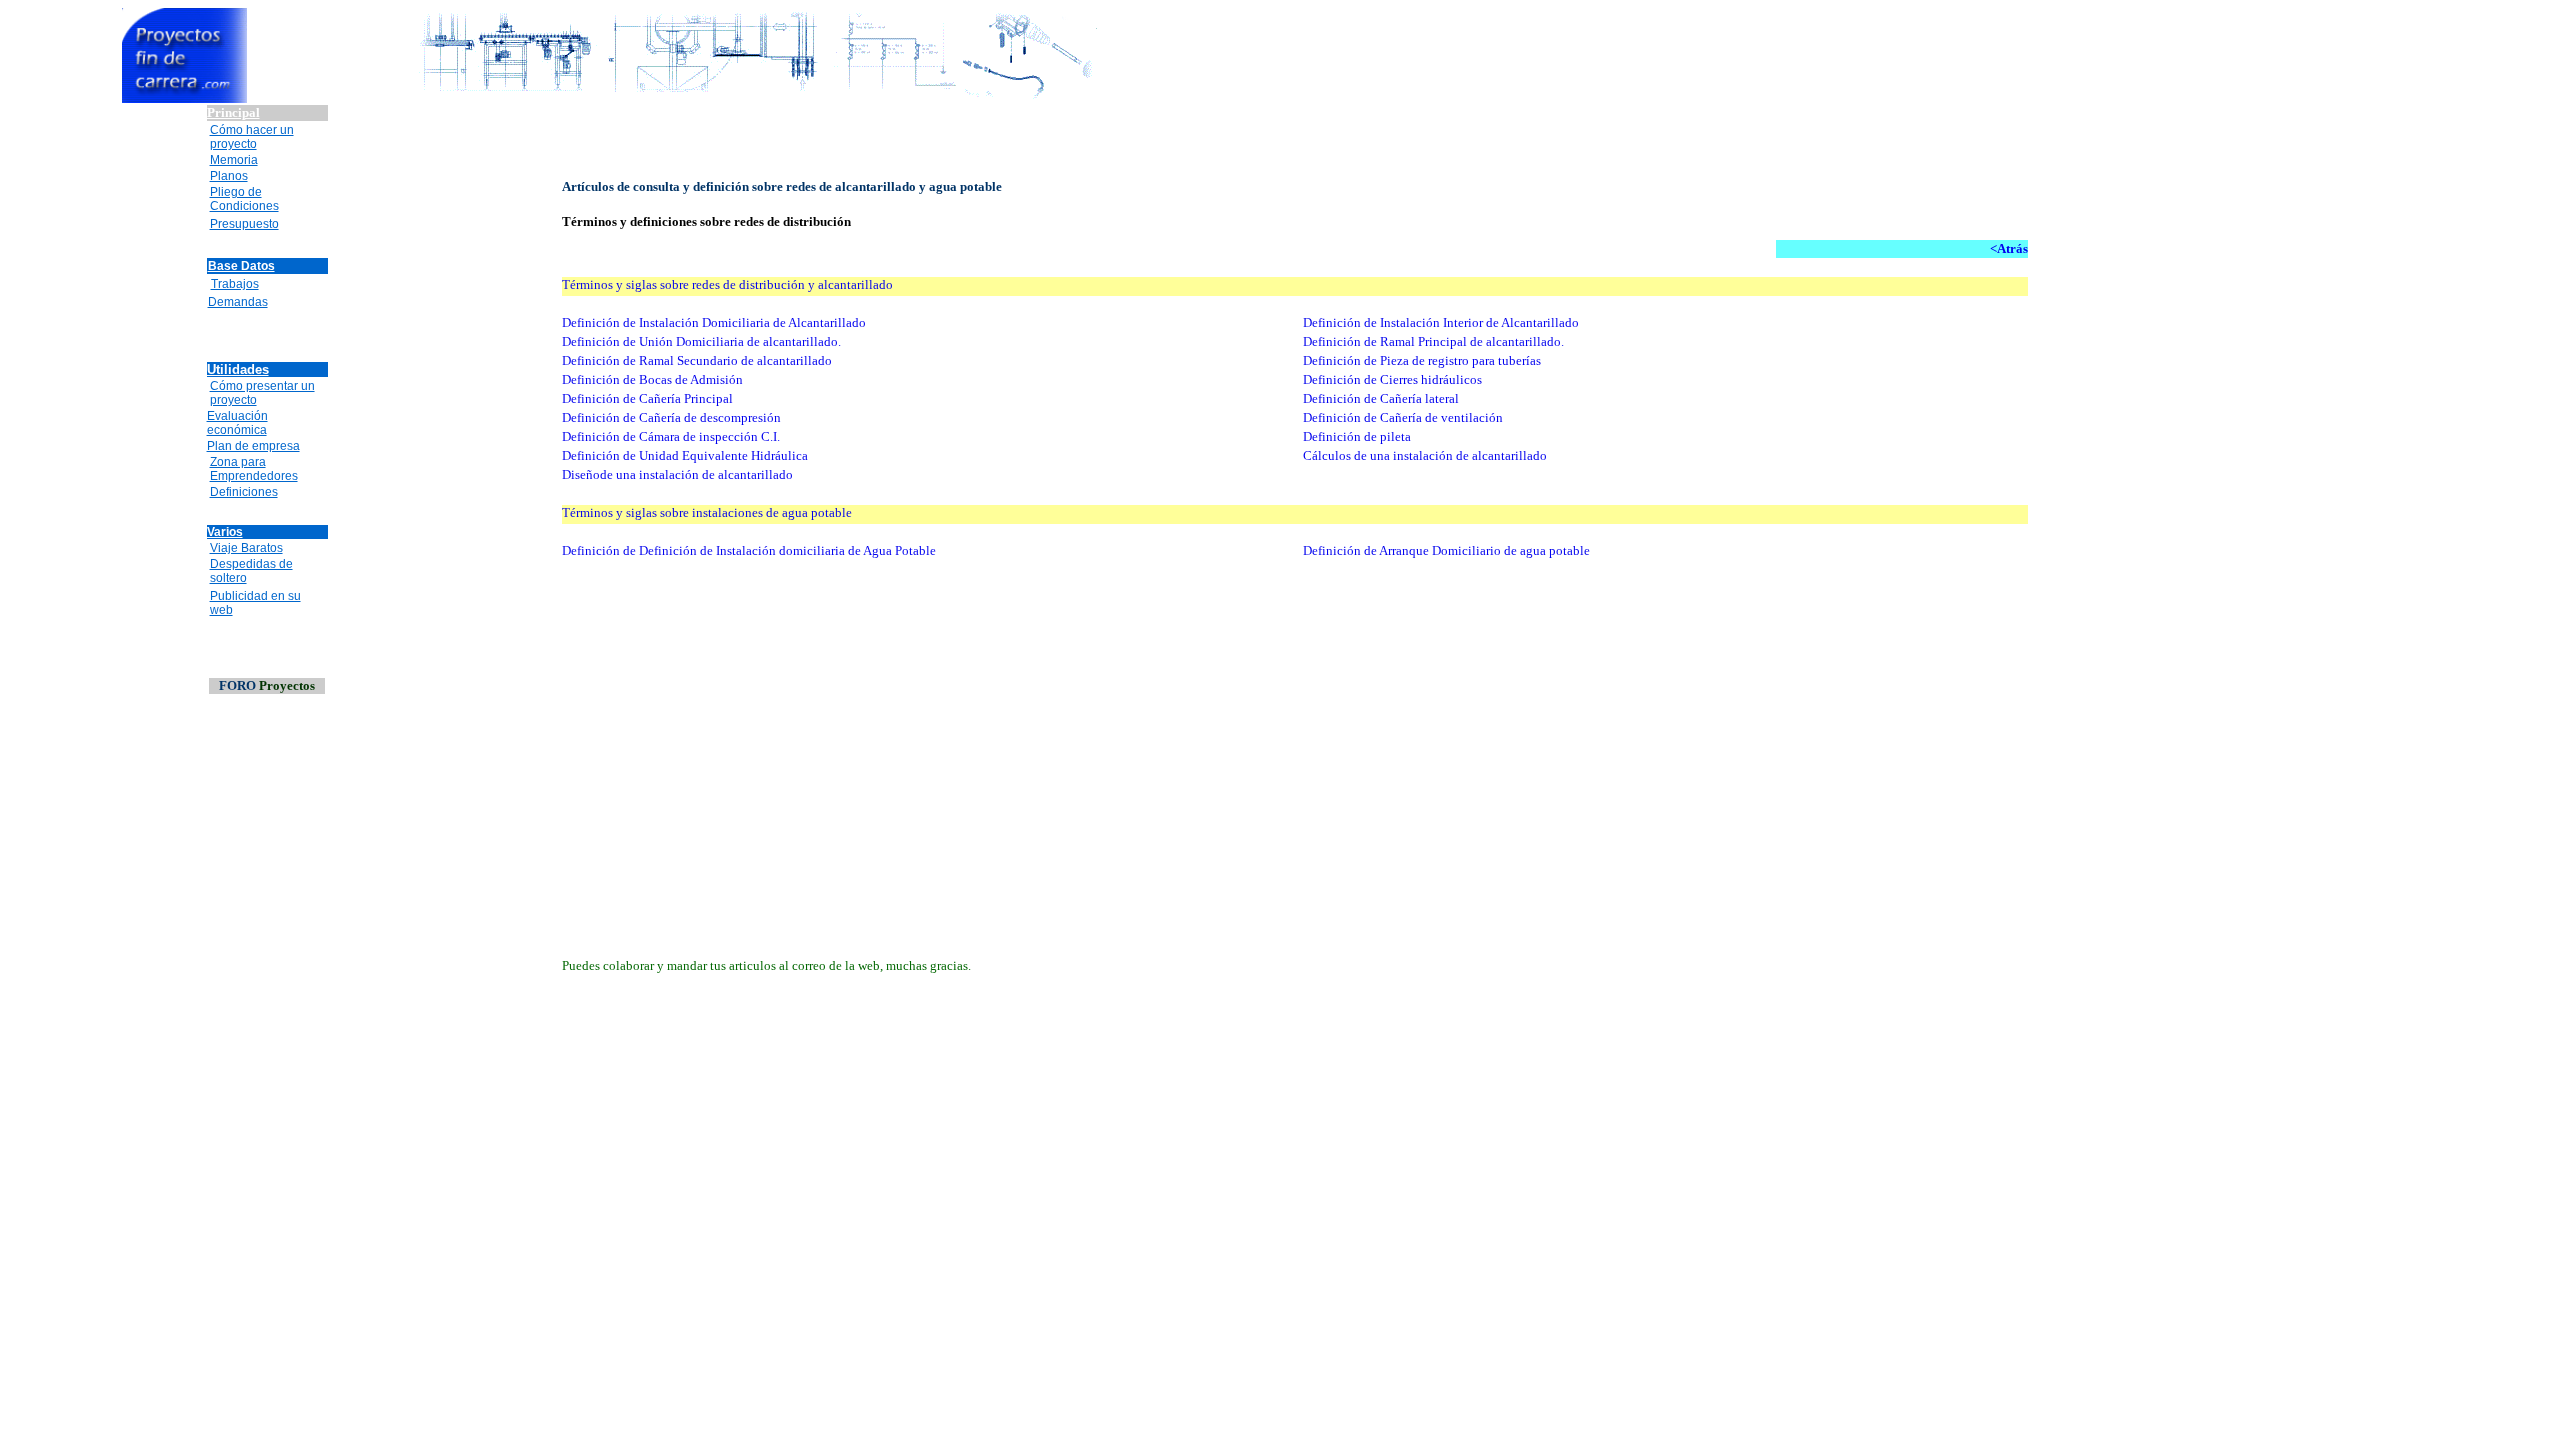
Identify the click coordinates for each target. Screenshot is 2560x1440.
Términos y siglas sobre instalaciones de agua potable (707, 512)
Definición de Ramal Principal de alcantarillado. (1433, 341)
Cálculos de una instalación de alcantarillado (1425, 455)
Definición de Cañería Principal (647, 398)
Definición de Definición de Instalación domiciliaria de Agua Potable (749, 550)
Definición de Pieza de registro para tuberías (1422, 360)
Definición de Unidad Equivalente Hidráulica (685, 455)
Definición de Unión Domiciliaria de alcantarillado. (701, 341)
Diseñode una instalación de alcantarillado (677, 474)
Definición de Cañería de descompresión (671, 417)
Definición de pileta (1357, 436)
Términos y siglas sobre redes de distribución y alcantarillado (729, 284)
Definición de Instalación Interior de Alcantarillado (1441, 322)
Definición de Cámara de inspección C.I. (671, 436)
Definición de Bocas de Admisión (652, 379)
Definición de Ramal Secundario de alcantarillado (697, 360)
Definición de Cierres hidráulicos (1392, 379)
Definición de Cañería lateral (1381, 398)
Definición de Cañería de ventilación (1403, 417)
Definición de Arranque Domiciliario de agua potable (1446, 550)
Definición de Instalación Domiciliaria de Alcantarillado (714, 322)
